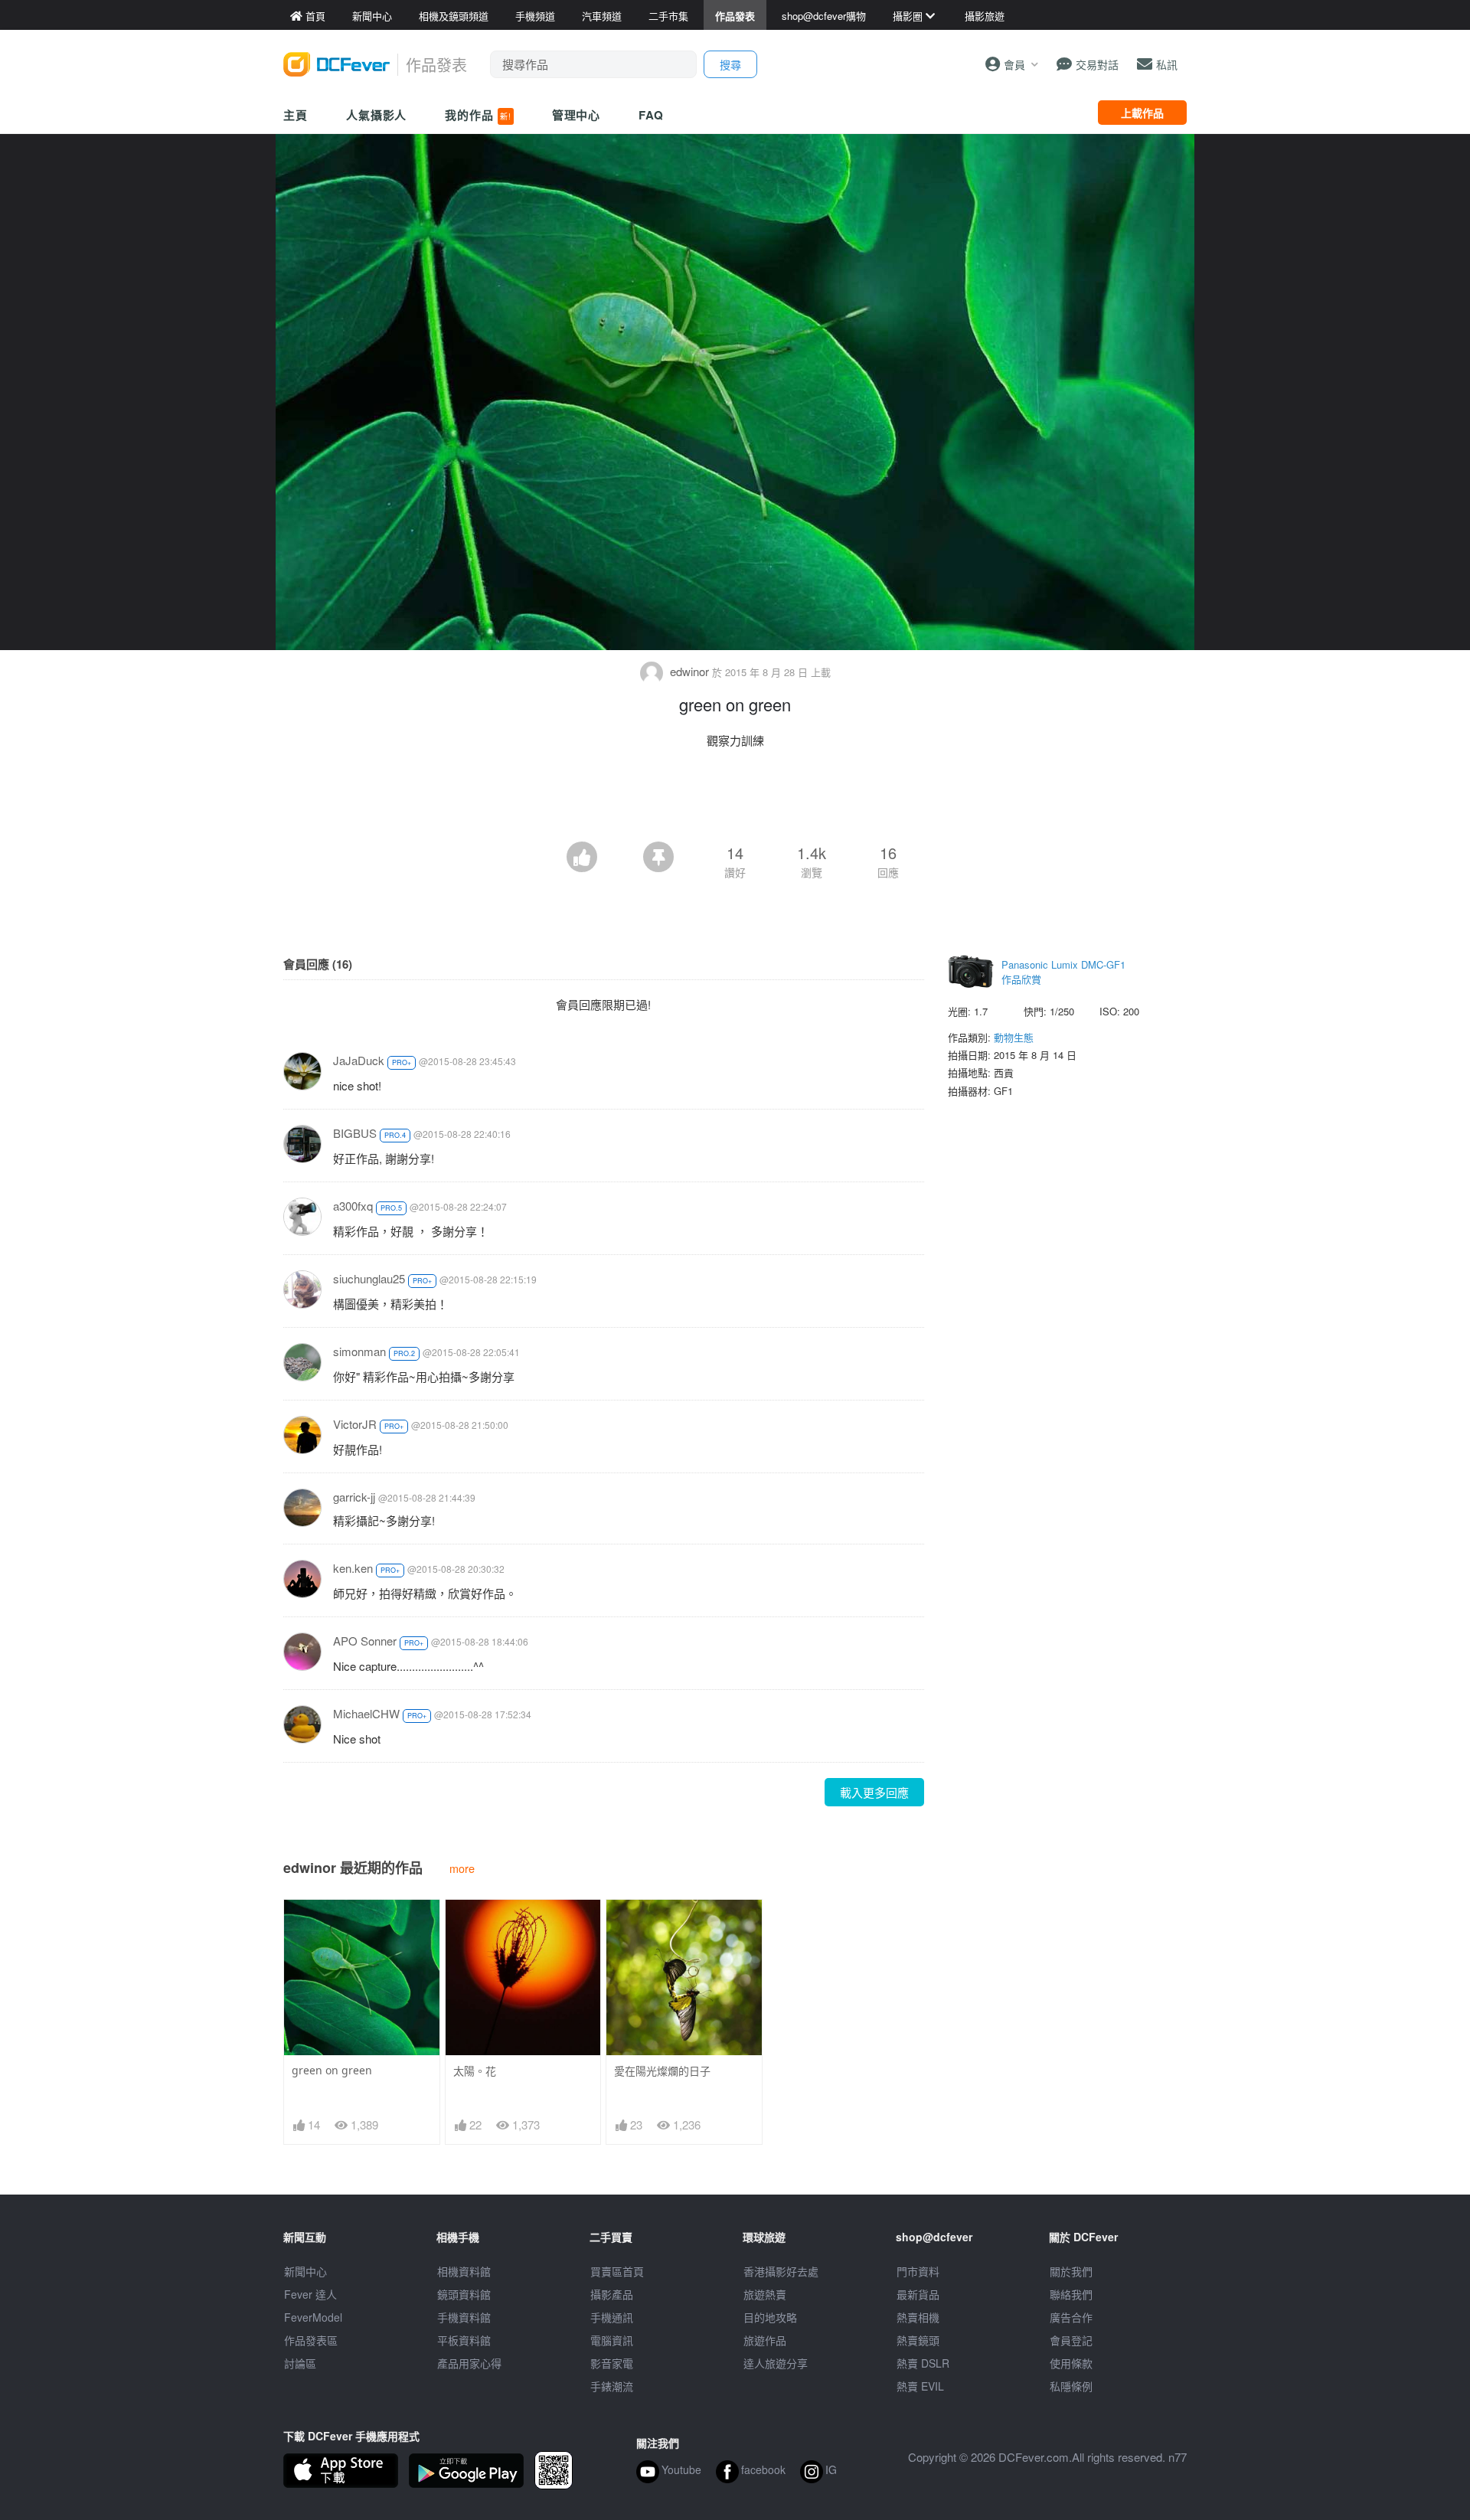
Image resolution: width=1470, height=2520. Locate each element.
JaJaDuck (359, 1060)
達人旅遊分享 (776, 2363)
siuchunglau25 (369, 1278)
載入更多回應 (874, 1792)
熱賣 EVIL (920, 2386)
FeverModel (313, 2317)
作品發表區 (311, 2340)
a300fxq (353, 1206)
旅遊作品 (765, 2340)
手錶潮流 (612, 2386)
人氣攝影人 (377, 115)
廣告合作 (1071, 2317)
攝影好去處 (781, 2271)
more (462, 1868)
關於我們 (1071, 2271)
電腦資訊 (612, 2340)
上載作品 (1142, 113)
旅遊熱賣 (765, 2294)
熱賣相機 (918, 2317)
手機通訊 (612, 2317)
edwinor (689, 671)
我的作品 (478, 115)
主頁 (296, 115)
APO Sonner (365, 1641)
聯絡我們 (1071, 2294)
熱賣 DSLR (923, 2363)
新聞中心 (305, 2271)
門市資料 (918, 2271)
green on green (332, 2070)
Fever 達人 (310, 2294)
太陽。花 (475, 2071)
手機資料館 (464, 2317)
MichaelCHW (366, 1713)
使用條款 (1071, 2363)
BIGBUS (355, 1133)
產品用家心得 (469, 2363)
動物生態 (1014, 1037)
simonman (359, 1351)
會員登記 (1071, 2340)
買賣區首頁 (617, 2271)
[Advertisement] (735, 799)
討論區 (300, 2363)
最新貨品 (918, 2294)
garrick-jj (354, 1497)
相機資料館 (464, 2271)
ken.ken (353, 1568)
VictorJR (355, 1424)
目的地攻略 (770, 2317)
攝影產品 (612, 2294)
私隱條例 (1071, 2386)
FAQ (651, 115)
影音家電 (612, 2363)
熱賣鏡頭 (918, 2340)
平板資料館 (464, 2340)
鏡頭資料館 (464, 2294)
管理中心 (577, 115)
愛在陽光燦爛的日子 (662, 2071)
